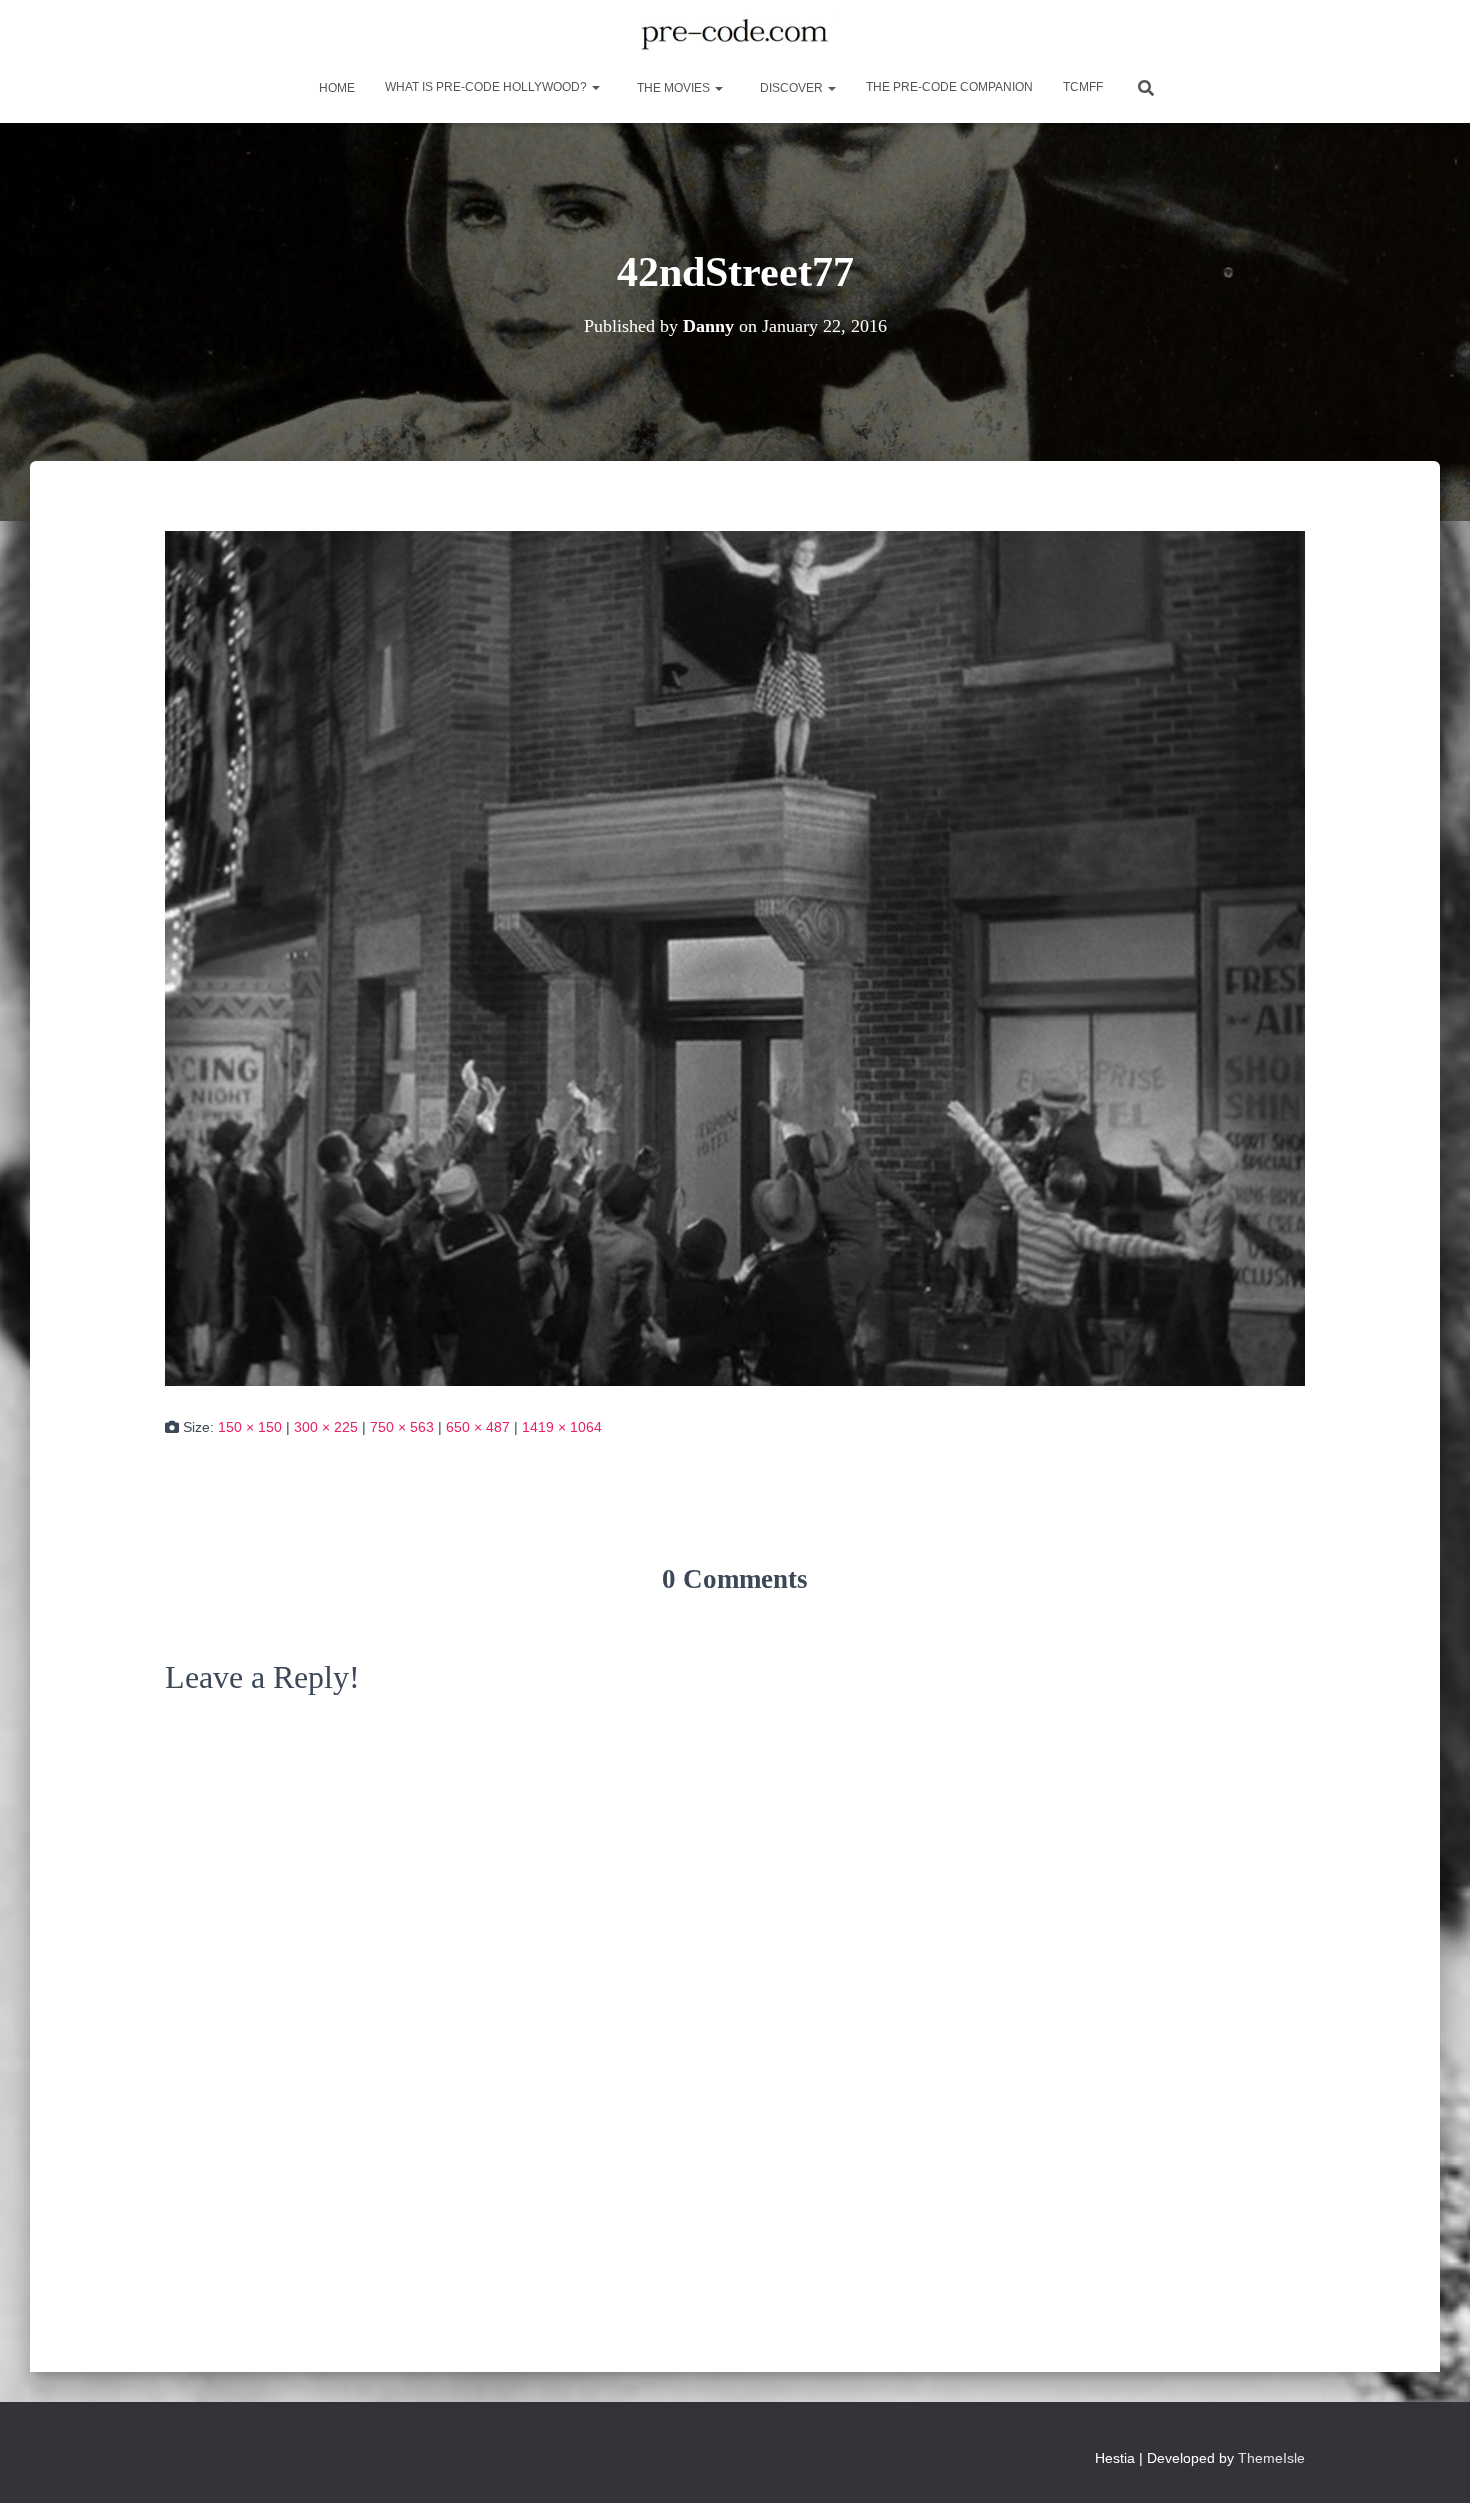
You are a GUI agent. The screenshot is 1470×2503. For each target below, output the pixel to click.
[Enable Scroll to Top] (1430, 2463)
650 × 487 (478, 1427)
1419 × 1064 (562, 1427)
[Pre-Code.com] (734, 35)
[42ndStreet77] (735, 957)
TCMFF (1083, 87)
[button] (595, 87)
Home (335, 88)
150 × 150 (250, 1427)
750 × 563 (402, 1427)
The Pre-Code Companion (949, 87)
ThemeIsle (1271, 2458)
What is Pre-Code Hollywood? (487, 87)
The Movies (673, 88)
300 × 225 (326, 1427)
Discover (791, 88)
